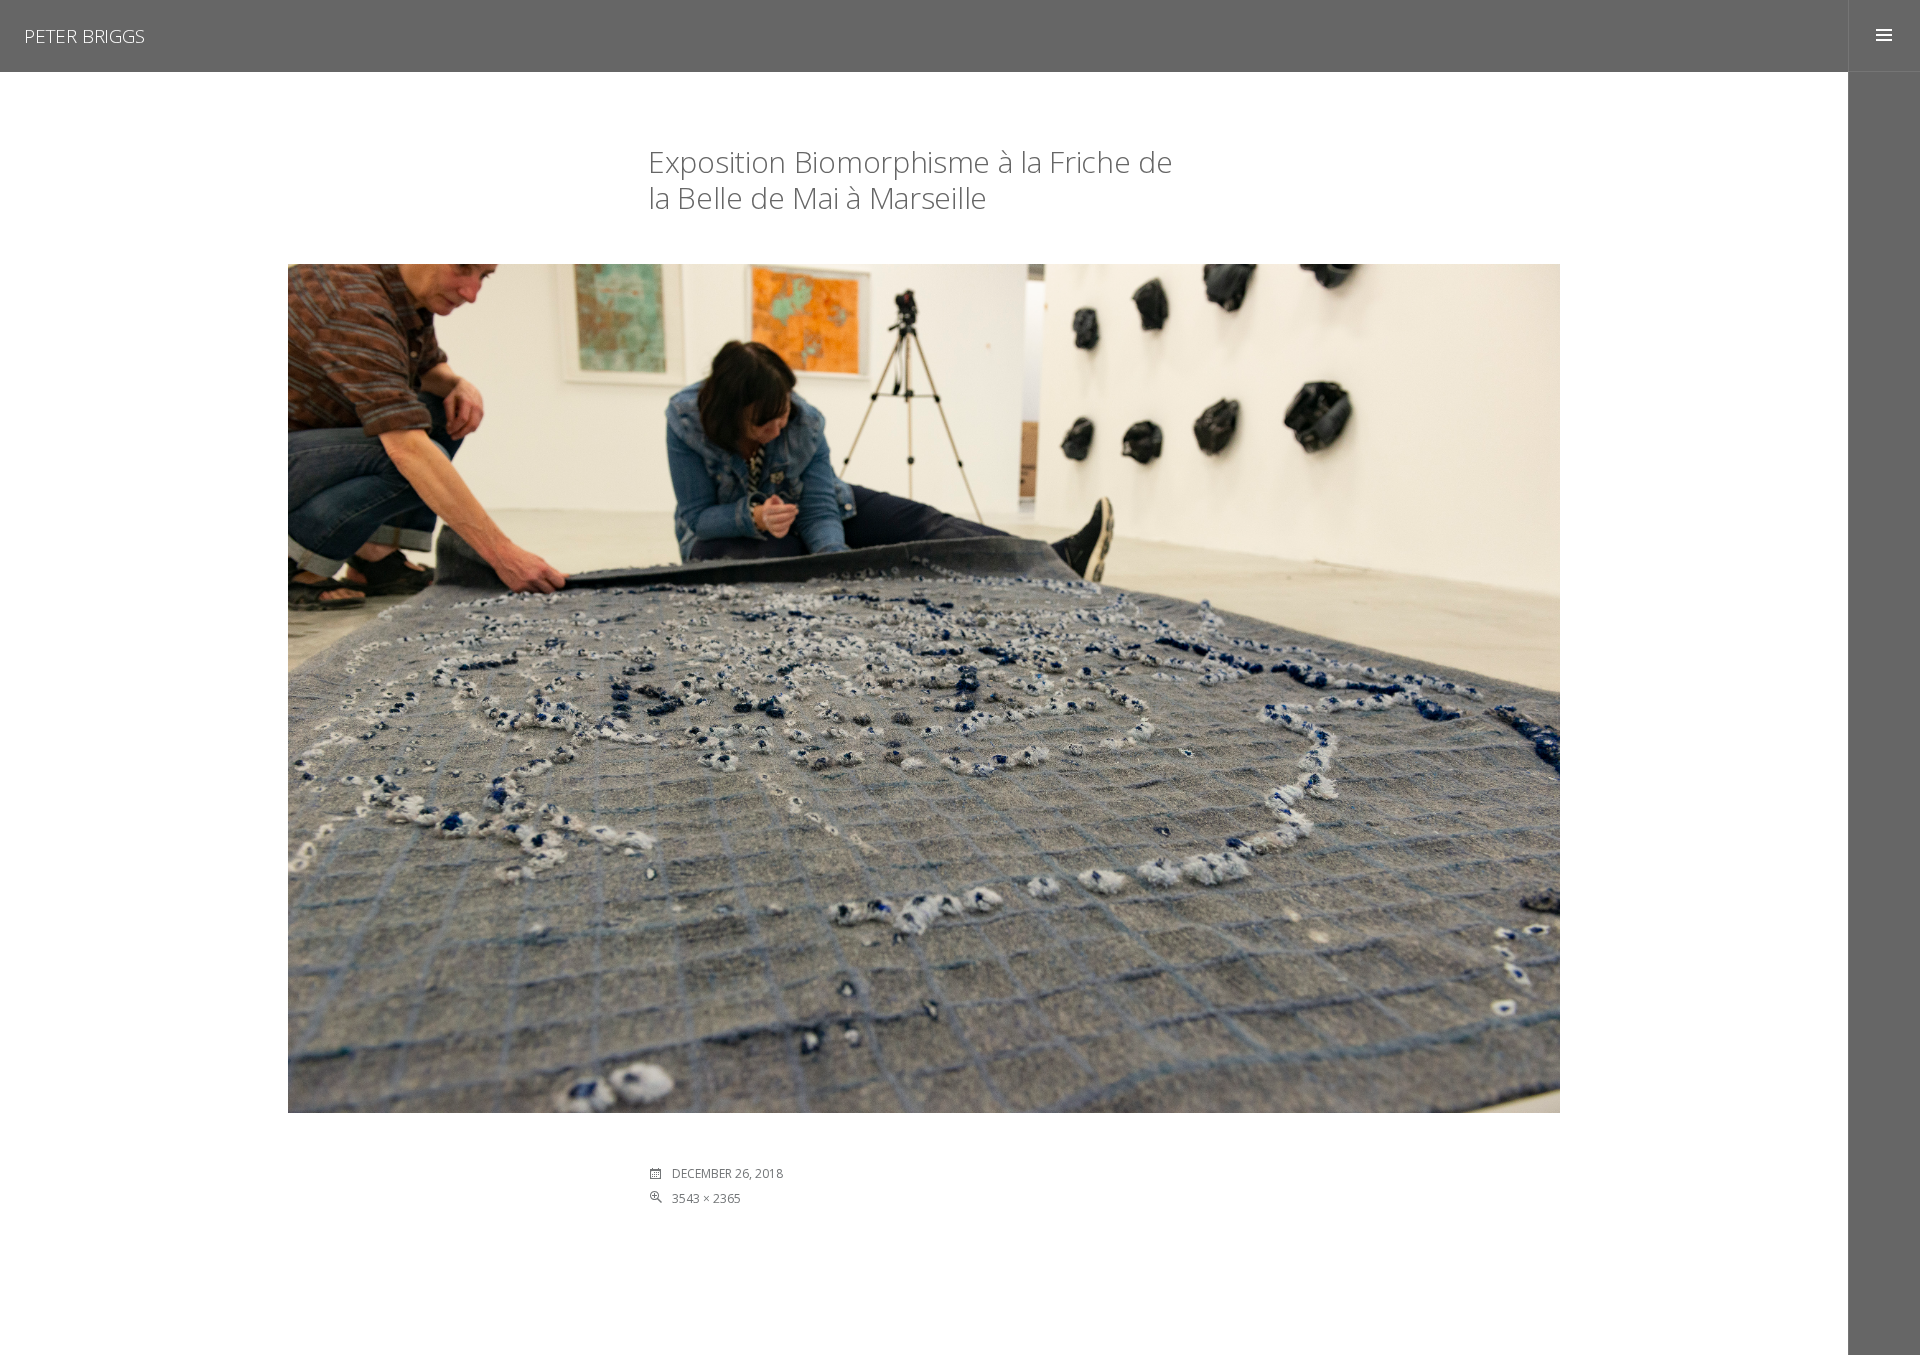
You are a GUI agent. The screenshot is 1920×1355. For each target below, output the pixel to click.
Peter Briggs (84, 36)
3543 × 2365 (706, 1198)
